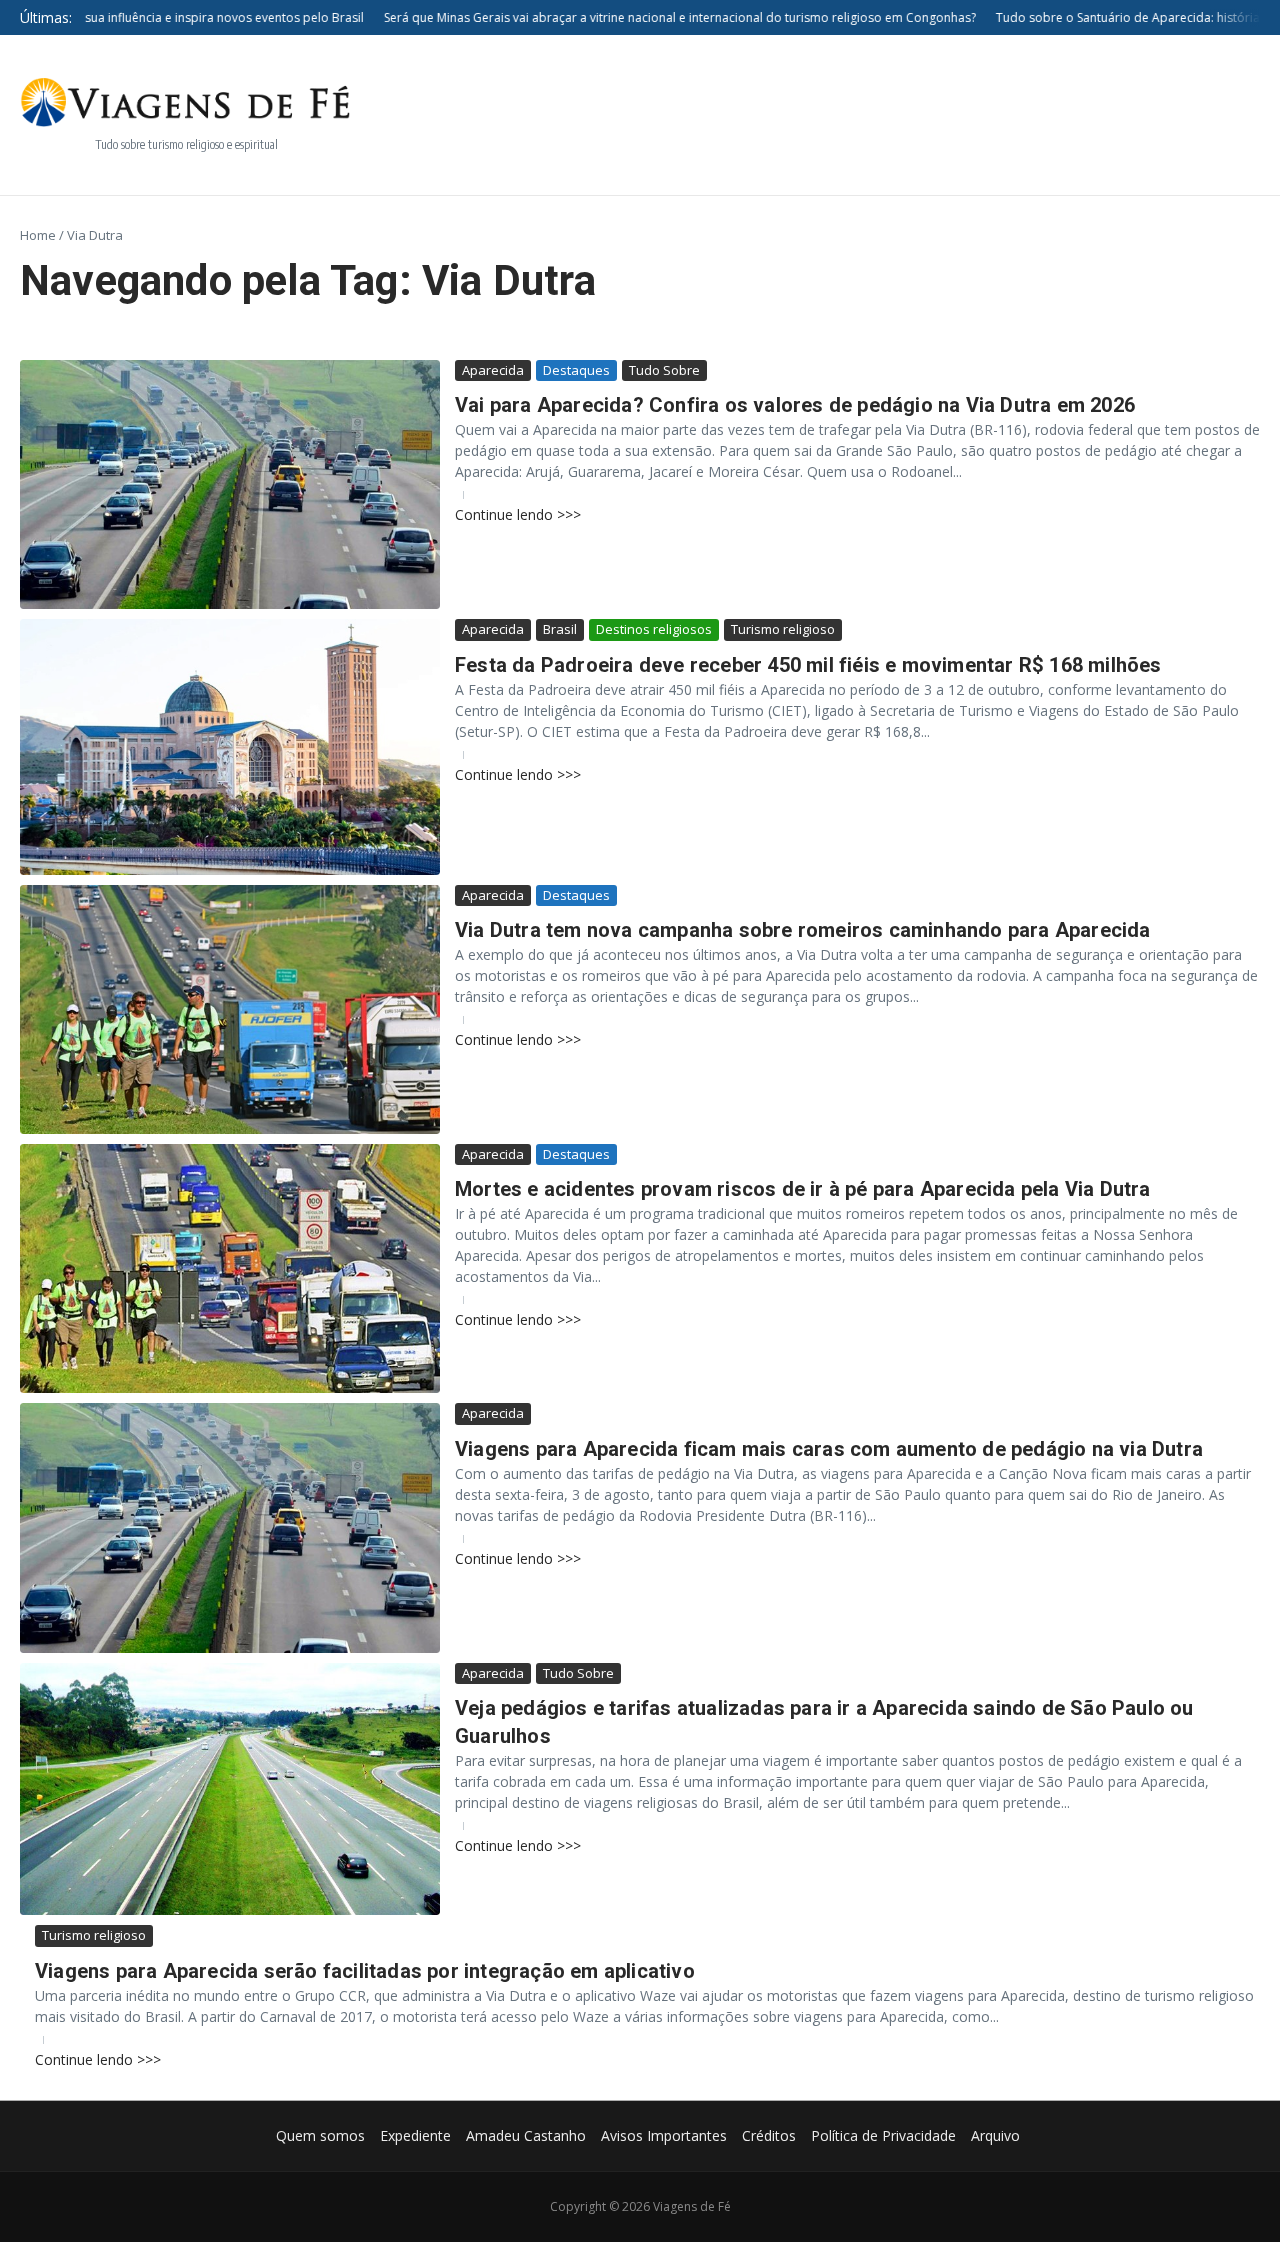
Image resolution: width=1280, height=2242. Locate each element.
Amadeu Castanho (526, 2135)
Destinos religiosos (654, 629)
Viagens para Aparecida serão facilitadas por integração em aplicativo (365, 1971)
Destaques (576, 370)
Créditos (769, 2135)
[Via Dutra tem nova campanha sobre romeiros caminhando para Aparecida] (230, 1009)
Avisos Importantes (664, 2135)
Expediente (415, 2135)
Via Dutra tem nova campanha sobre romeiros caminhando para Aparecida (803, 930)
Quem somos (320, 2135)
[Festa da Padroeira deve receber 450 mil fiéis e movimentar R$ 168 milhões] (230, 746)
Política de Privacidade (883, 2135)
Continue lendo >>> (518, 514)
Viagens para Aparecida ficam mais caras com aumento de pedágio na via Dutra (829, 1449)
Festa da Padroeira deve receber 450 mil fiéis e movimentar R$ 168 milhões (808, 665)
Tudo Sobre (664, 370)
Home (38, 235)
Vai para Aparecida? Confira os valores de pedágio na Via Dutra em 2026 (795, 405)
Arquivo (995, 2135)
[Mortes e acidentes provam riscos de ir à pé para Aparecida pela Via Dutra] (230, 1268)
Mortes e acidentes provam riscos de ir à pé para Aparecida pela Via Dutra (803, 1189)
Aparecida (493, 370)
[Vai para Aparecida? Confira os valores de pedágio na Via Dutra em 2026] (230, 484)
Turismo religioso (783, 629)
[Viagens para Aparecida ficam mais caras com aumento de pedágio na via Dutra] (230, 1527)
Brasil (560, 629)
